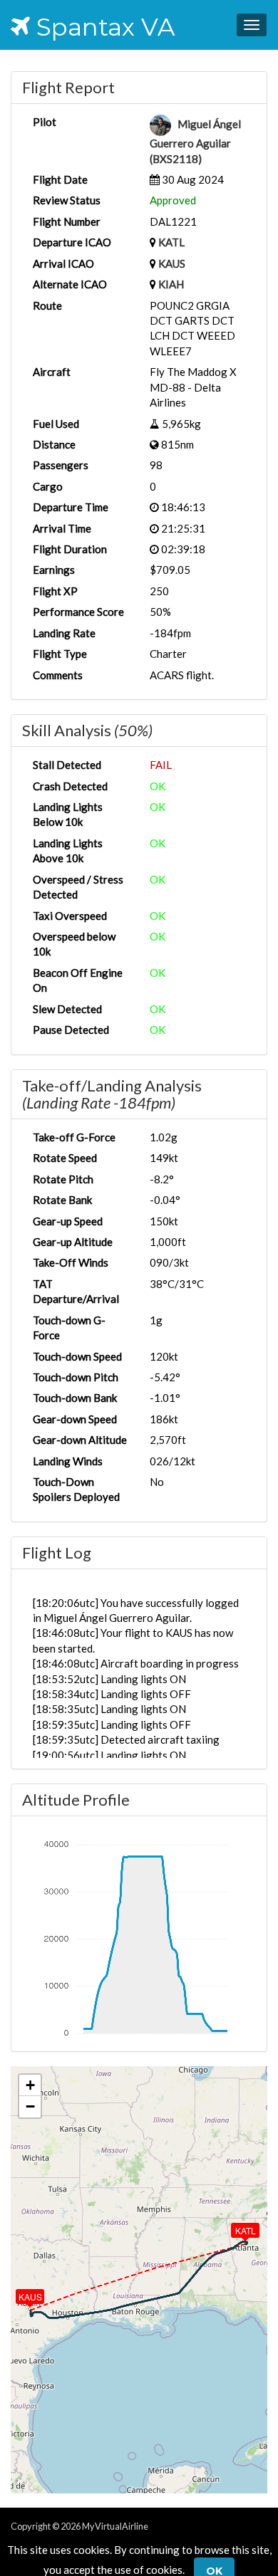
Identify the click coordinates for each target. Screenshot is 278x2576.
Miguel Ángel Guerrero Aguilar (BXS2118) (195, 141)
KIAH (171, 284)
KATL (171, 242)
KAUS (172, 263)
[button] (235, 2227)
